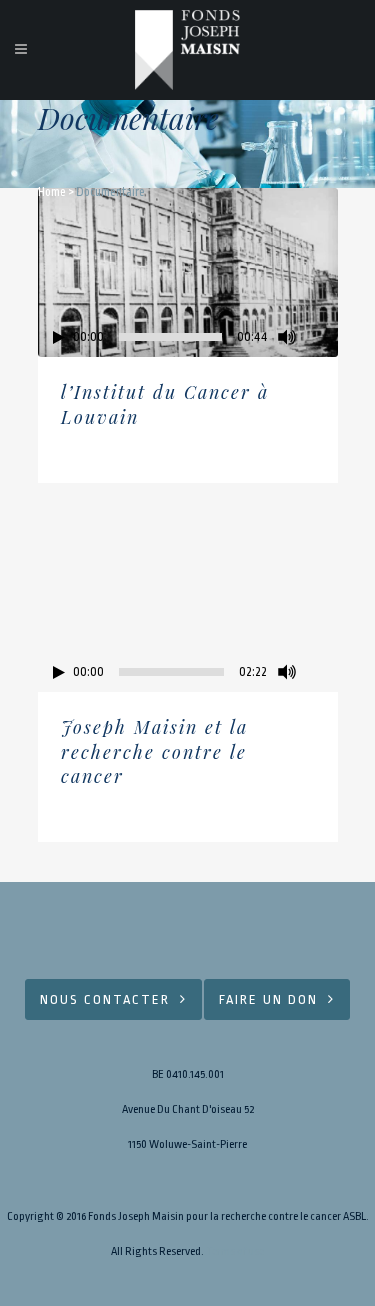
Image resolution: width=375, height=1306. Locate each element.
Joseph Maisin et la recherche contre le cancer (154, 752)
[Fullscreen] (323, 337)
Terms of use (235, 1251)
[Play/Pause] (59, 337)
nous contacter (105, 999)
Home (52, 192)
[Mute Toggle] (287, 337)
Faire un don (268, 999)
